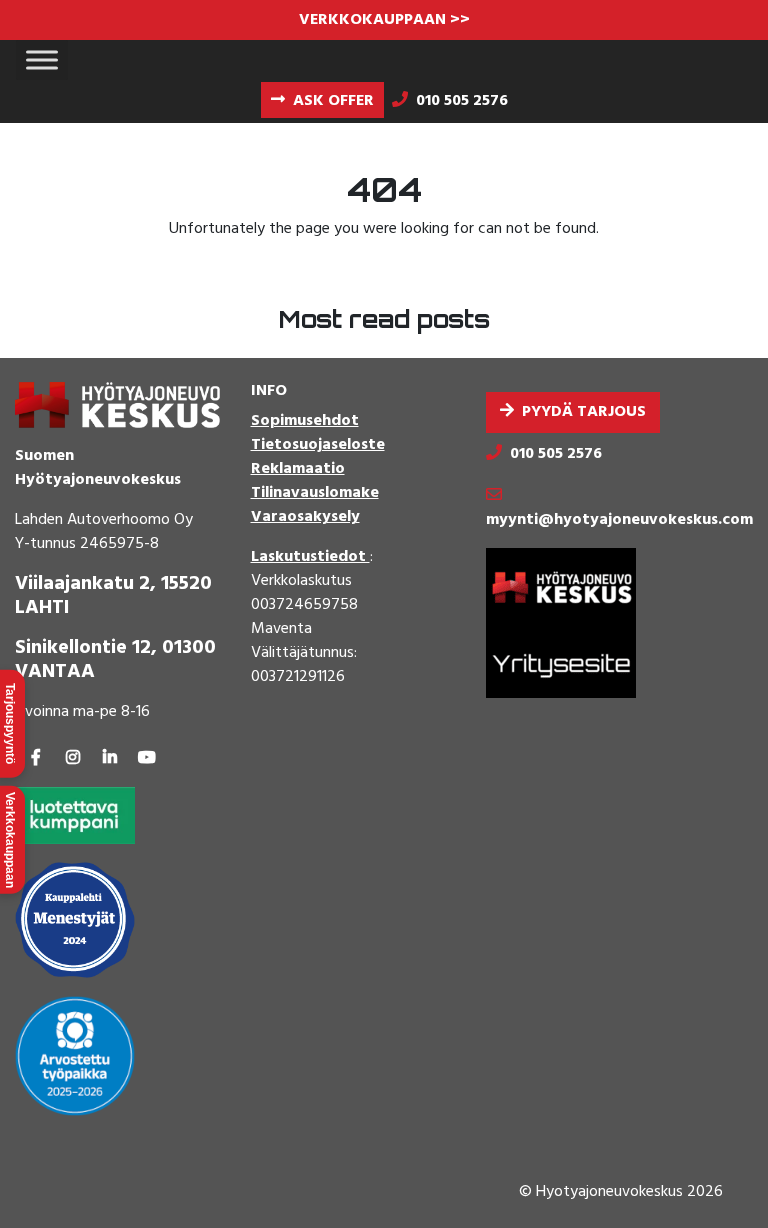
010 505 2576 (556, 454)
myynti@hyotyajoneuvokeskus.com (619, 520)
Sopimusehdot (305, 421)
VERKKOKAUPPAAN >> (384, 20)
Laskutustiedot (310, 557)
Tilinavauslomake (315, 493)
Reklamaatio (298, 469)
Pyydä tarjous (584, 412)
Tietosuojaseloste (318, 445)
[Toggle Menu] (42, 59)
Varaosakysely (305, 517)
